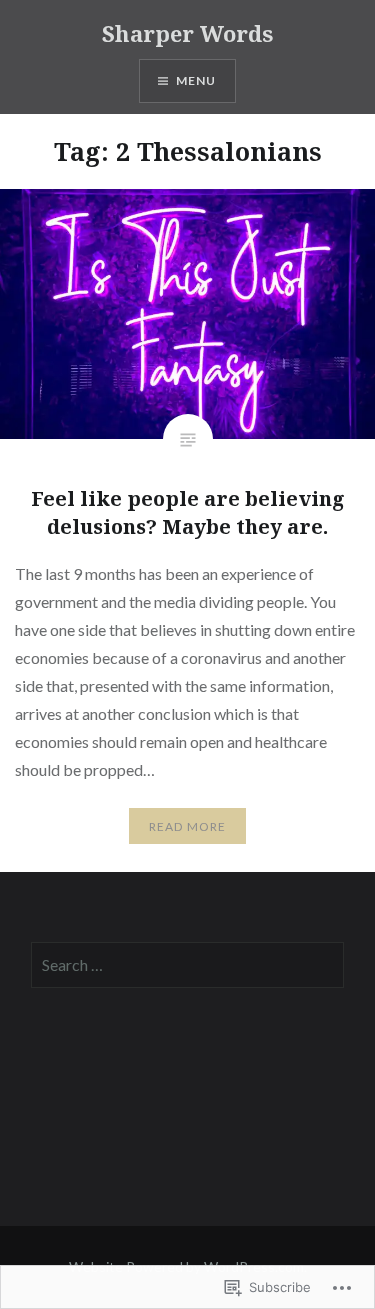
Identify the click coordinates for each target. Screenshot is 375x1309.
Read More (188, 826)
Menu (196, 80)
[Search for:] (187, 965)
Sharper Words (187, 33)
